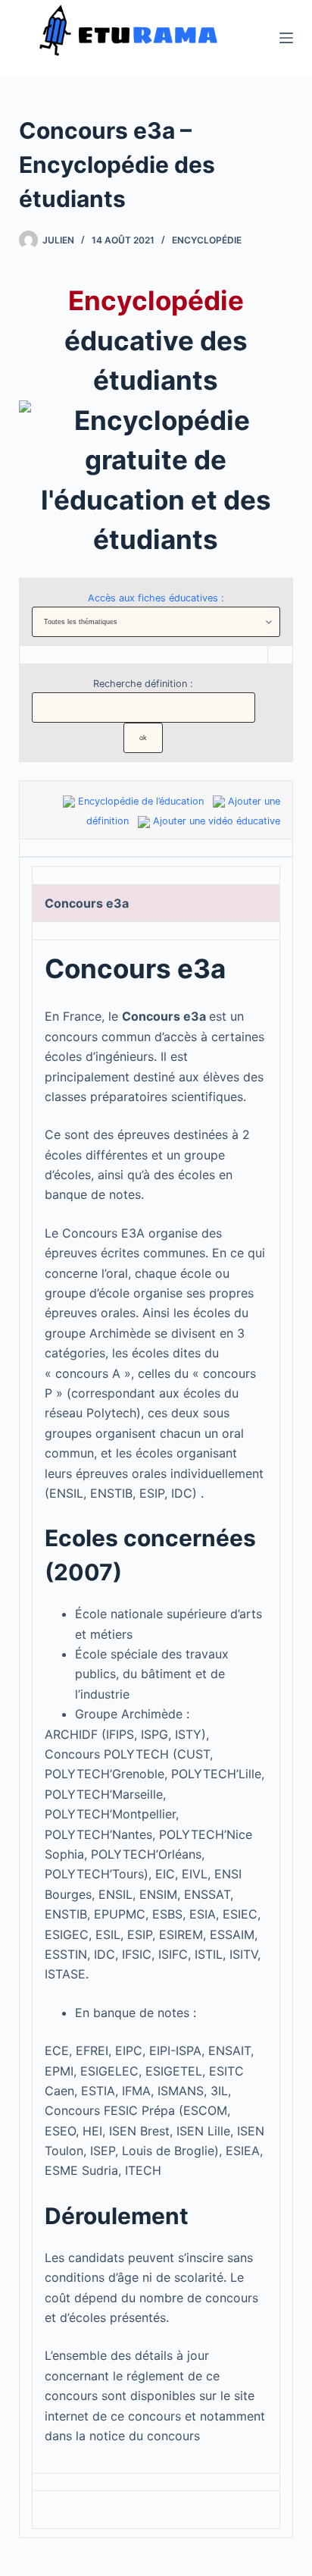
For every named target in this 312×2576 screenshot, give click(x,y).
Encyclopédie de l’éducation (141, 801)
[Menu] (286, 38)
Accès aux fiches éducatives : (156, 598)
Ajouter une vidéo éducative (217, 821)
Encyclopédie (207, 240)
